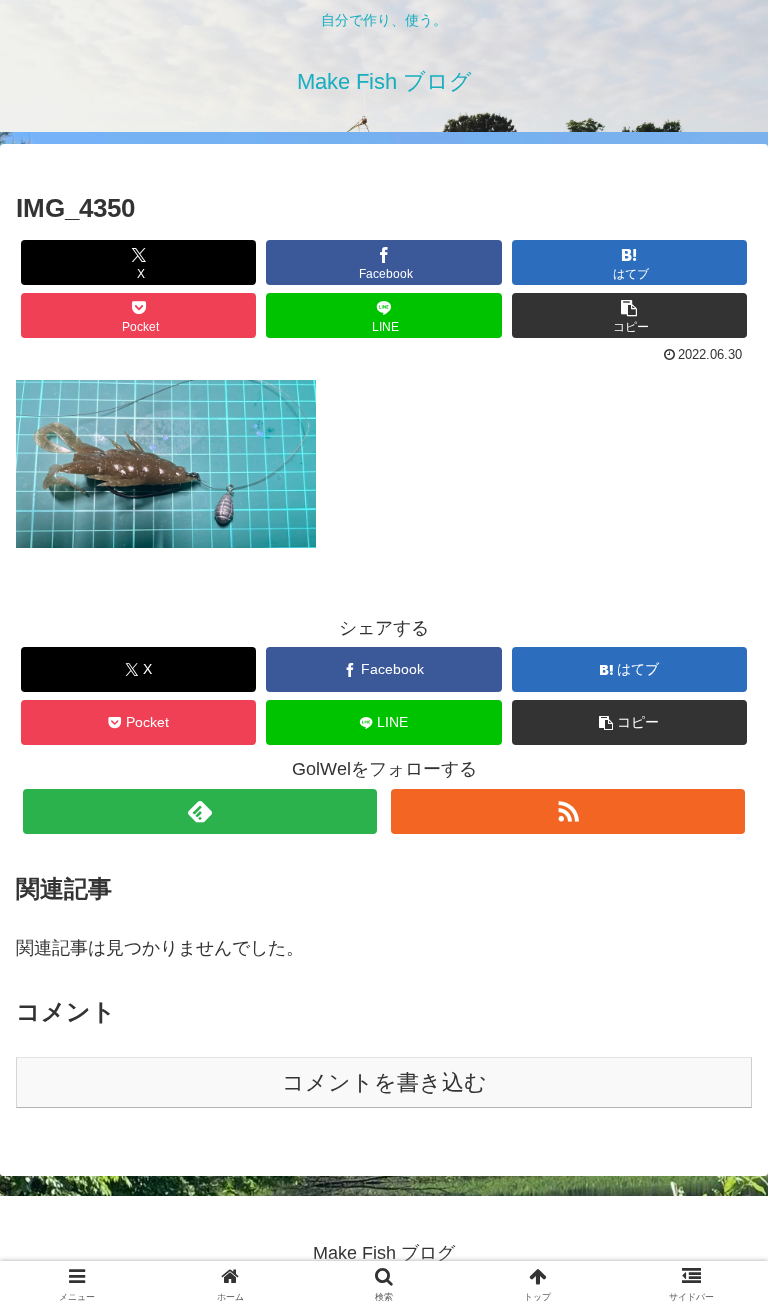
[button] (630, 315)
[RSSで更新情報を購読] (567, 811)
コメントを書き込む (384, 1082)
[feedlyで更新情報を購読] (199, 811)
